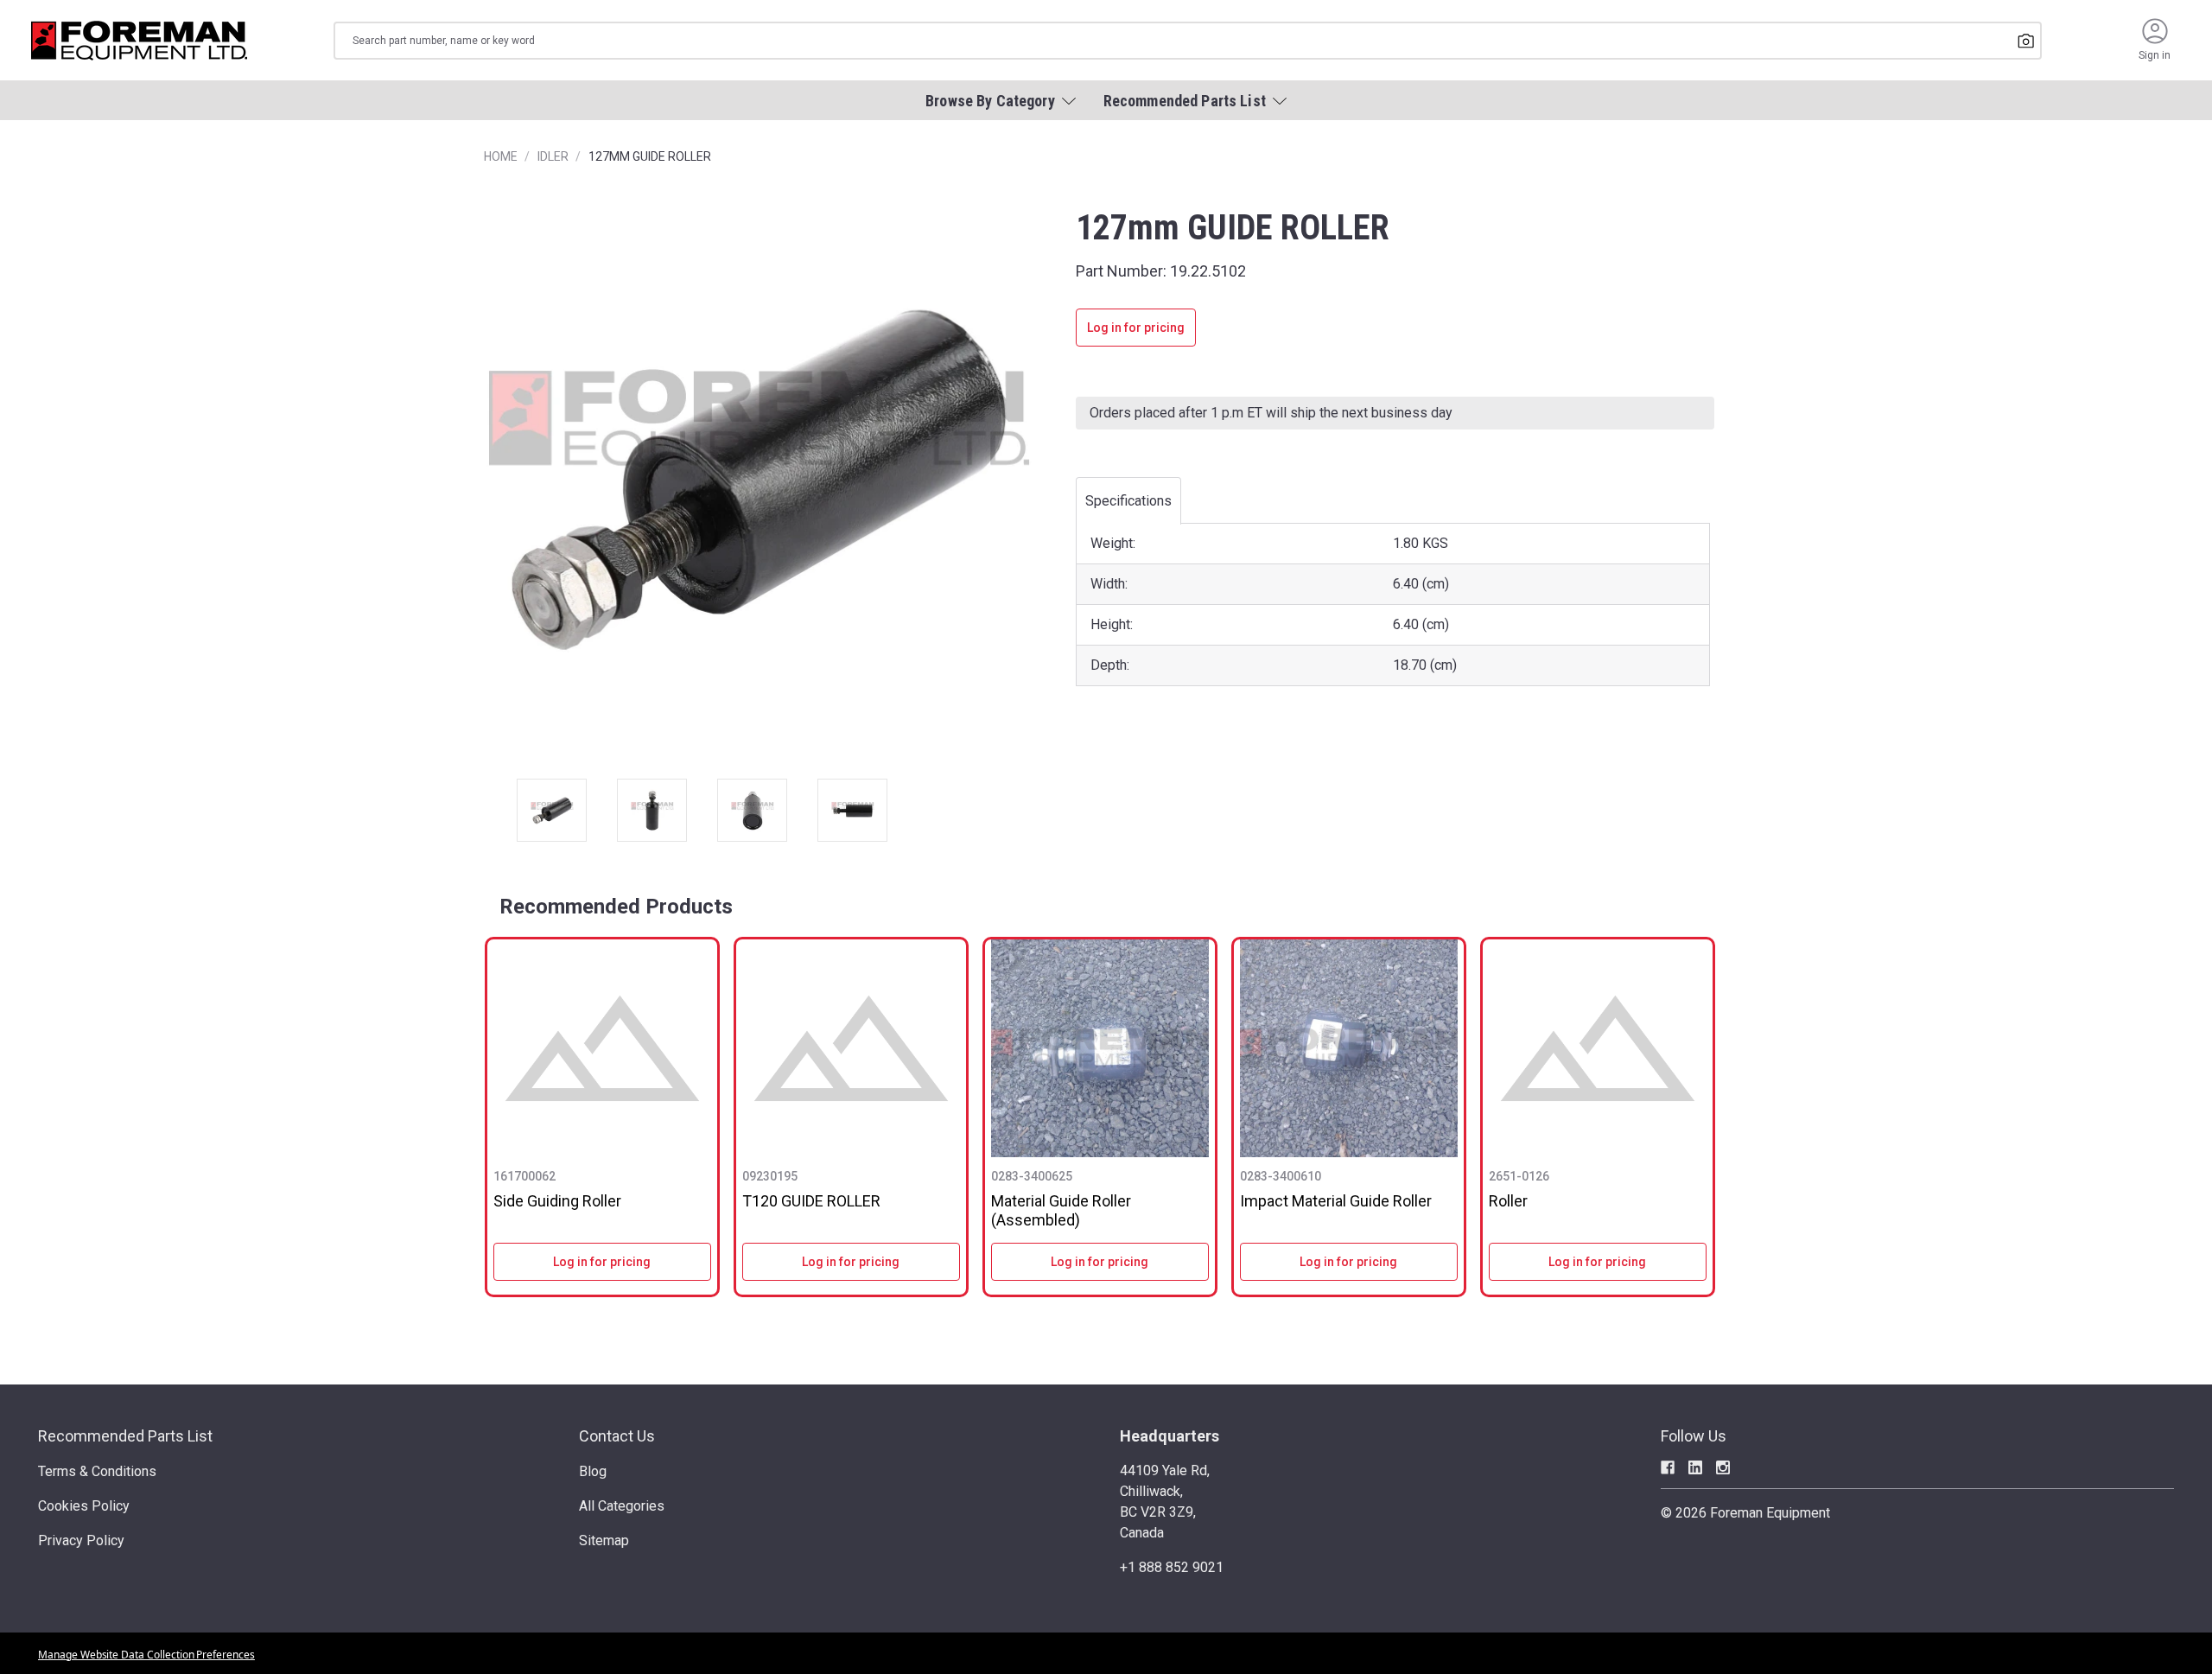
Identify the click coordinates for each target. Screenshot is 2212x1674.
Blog (593, 1471)
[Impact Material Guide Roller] (1349, 1048)
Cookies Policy (84, 1506)
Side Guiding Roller (557, 1201)
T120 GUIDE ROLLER (811, 1201)
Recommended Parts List (125, 1436)
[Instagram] (1723, 1467)
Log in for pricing (1136, 328)
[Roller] (1598, 1048)
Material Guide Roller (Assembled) (1061, 1210)
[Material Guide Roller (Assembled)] (1100, 1048)
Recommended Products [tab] (616, 907)
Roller (1508, 1201)
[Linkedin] (1695, 1467)
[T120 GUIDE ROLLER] (851, 1048)
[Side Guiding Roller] (602, 1048)
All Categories (622, 1506)
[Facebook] (1668, 1467)
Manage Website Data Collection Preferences (146, 1655)
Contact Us (617, 1436)
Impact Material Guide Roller (1336, 1201)
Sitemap (604, 1540)
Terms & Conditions (97, 1471)
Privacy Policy (81, 1540)
